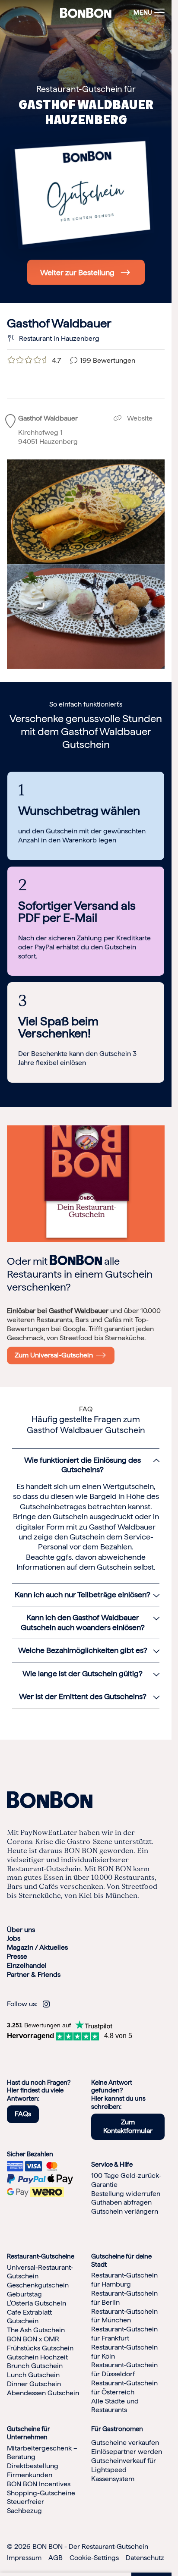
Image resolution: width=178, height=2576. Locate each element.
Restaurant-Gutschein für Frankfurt (124, 2334)
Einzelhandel (27, 1965)
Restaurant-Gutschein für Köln (124, 2352)
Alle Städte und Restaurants (115, 2406)
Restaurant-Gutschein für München (124, 2316)
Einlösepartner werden (127, 2452)
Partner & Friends (34, 1974)
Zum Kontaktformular (128, 2127)
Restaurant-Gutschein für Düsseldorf (124, 2369)
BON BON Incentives (39, 2484)
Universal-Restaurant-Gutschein (40, 2272)
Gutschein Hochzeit (37, 2357)
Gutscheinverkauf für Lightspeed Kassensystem (124, 2470)
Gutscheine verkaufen (125, 2442)
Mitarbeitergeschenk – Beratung (42, 2453)
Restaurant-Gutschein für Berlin (124, 2298)
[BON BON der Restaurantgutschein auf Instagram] (46, 2004)
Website (139, 418)
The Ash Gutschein (36, 2330)
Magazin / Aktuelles (37, 1947)
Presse (17, 1956)
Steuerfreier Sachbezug (25, 2506)
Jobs (14, 1938)
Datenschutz (145, 2558)
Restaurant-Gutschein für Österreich (124, 2388)
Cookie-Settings (94, 2558)
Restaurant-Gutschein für (86, 89)
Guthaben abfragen (121, 2202)
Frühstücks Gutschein (40, 2348)
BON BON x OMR (33, 2339)
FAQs (23, 2114)
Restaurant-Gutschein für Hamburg (124, 2280)
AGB (56, 2558)
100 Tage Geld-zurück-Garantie (126, 2180)
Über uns (21, 1930)
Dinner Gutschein (34, 2384)
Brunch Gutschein (35, 2366)
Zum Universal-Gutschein (56, 1355)
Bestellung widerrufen (126, 2194)
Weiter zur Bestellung (77, 272)
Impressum (24, 2558)
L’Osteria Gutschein (37, 2303)
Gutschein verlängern (125, 2211)
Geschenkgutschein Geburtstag (38, 2290)
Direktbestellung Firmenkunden (33, 2470)
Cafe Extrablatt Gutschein (29, 2317)
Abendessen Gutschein (43, 2393)
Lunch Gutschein (33, 2375)
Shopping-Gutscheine (41, 2493)
